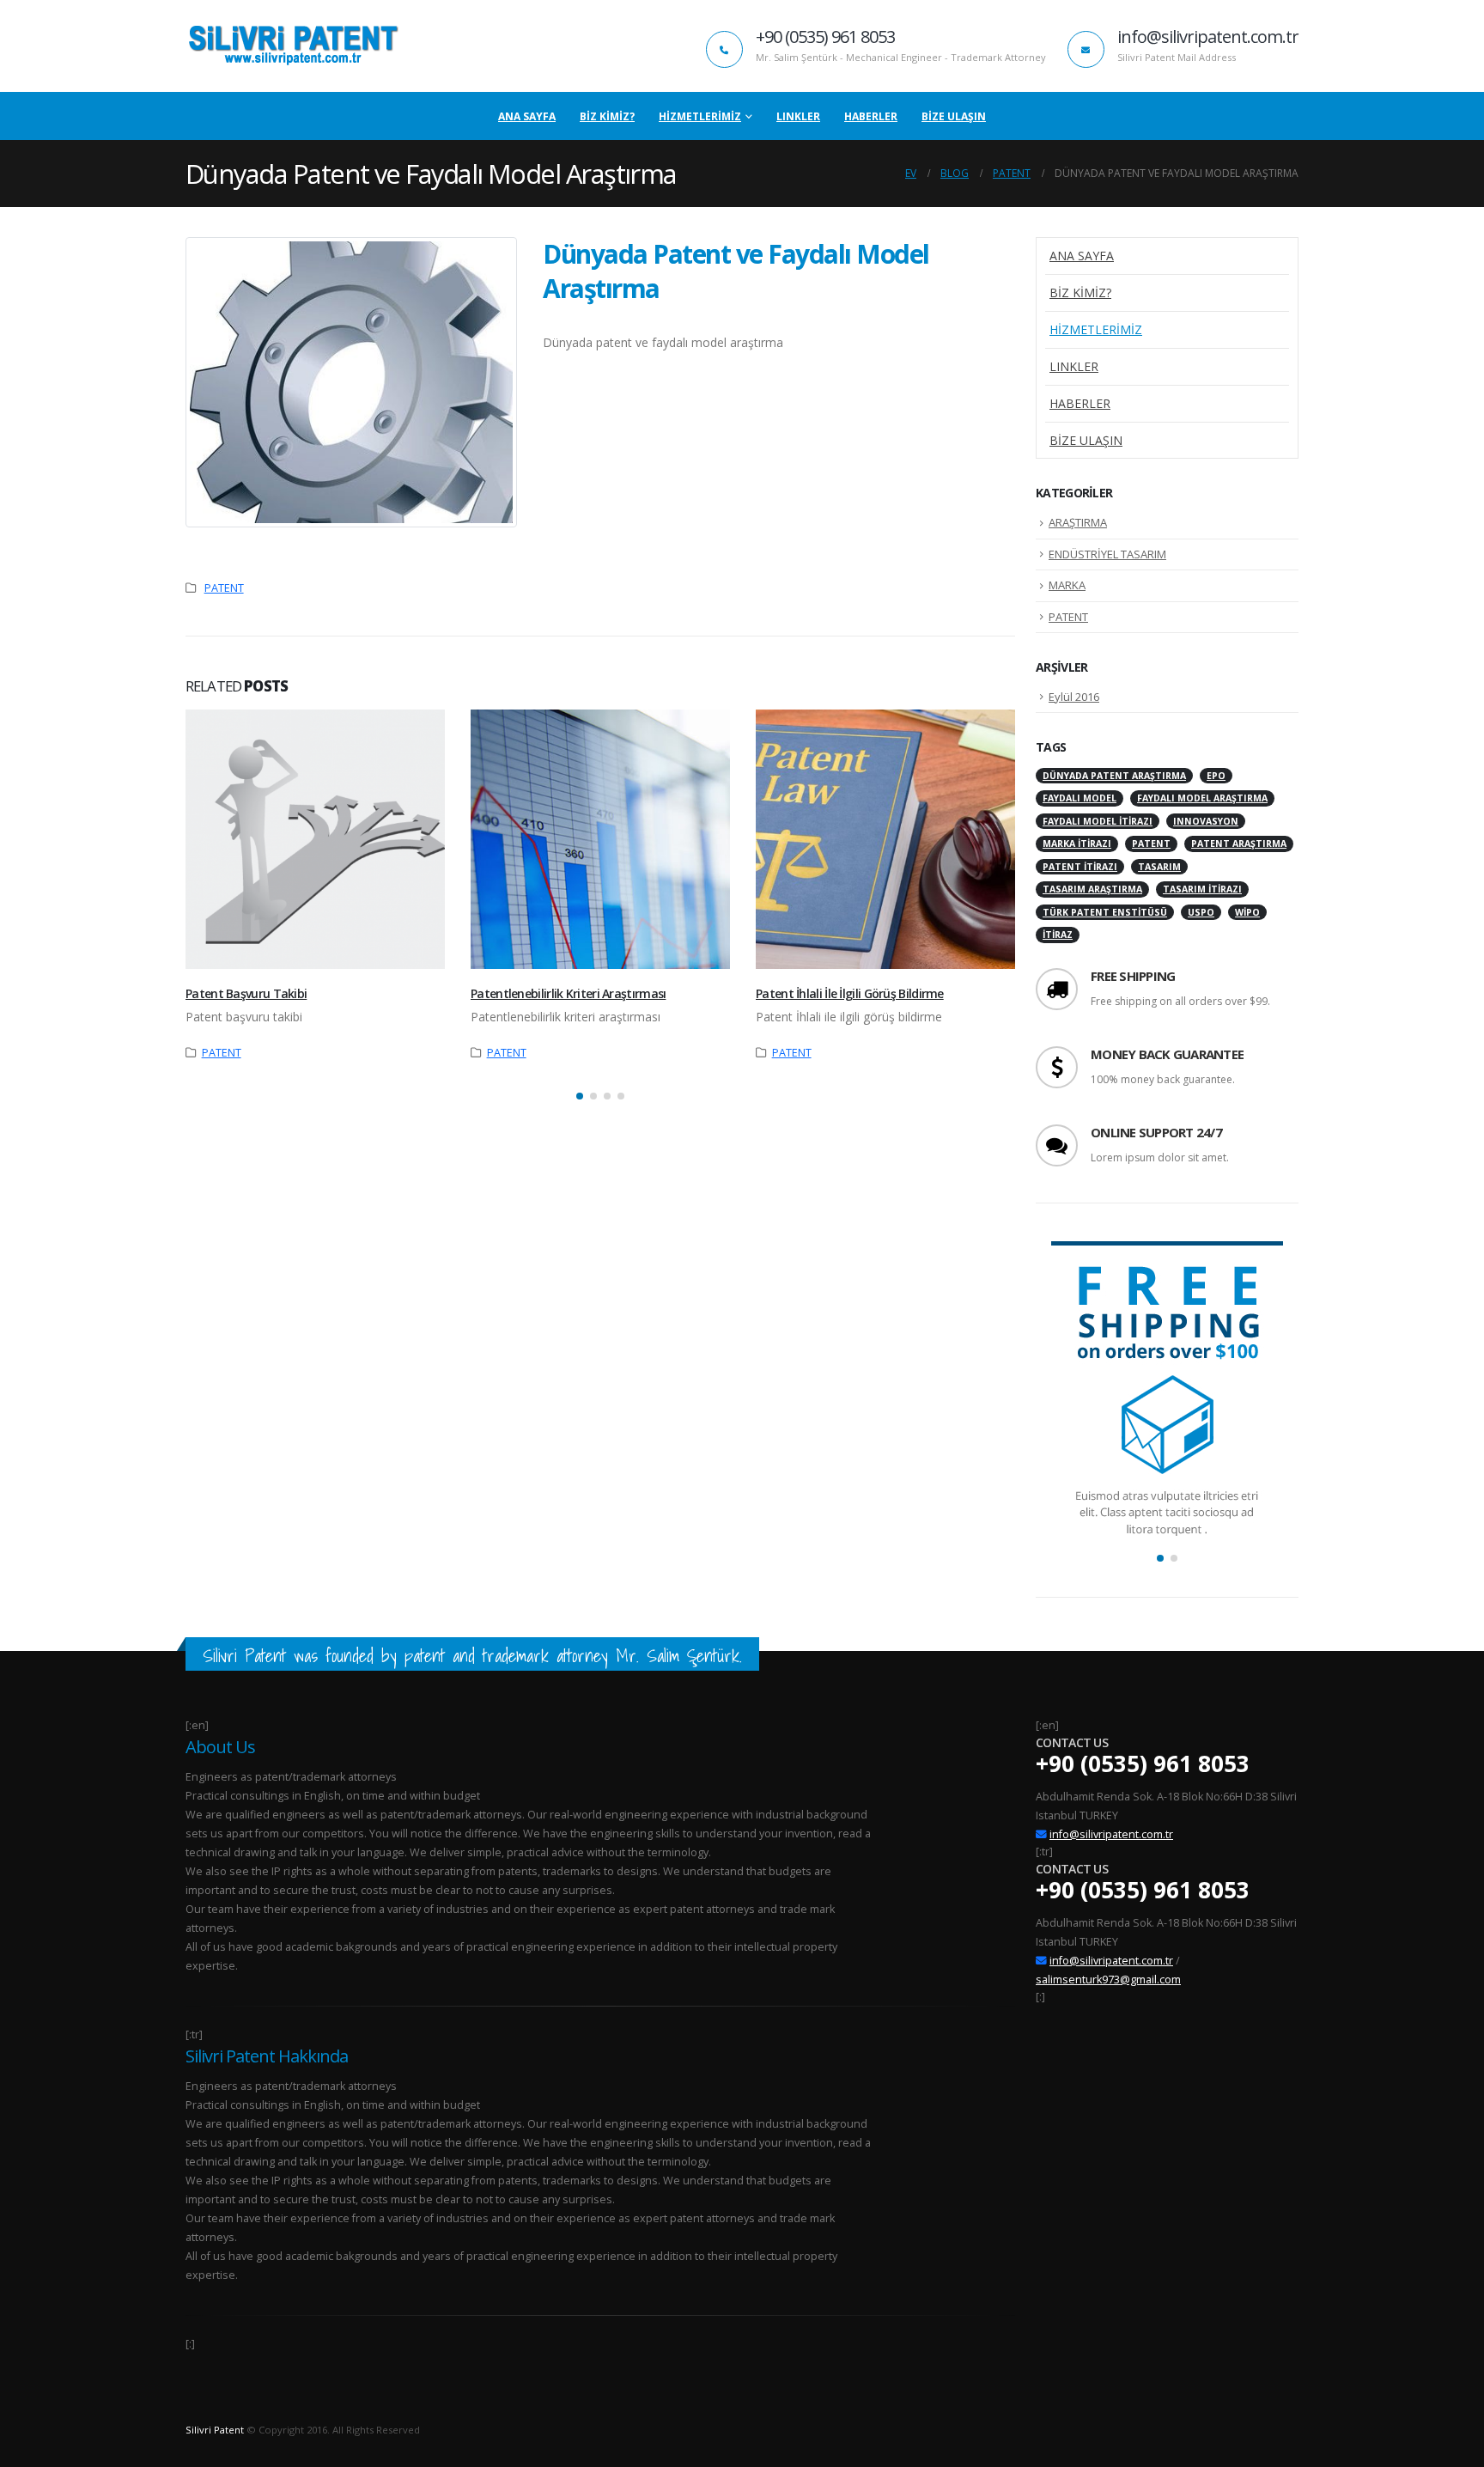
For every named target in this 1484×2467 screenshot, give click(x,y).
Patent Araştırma (1239, 844)
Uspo (1201, 912)
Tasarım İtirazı (1202, 889)
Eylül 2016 (1074, 697)
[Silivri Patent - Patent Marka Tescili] (293, 46)
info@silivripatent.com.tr (1111, 1834)
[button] (580, 1096)
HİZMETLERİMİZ (700, 116)
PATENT (224, 588)
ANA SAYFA (527, 116)
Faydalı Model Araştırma (1202, 798)
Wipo (1247, 912)
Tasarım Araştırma (1092, 889)
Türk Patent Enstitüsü (1105, 912)
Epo (1216, 776)
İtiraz (1058, 935)
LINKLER (798, 116)
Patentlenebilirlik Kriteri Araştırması (568, 993)
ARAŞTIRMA (1078, 522)
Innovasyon (1206, 821)
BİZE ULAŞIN (954, 116)
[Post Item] (315, 839)
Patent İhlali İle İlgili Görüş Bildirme (850, 993)
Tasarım (1159, 867)
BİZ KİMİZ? (607, 116)
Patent (1151, 844)
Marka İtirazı (1077, 844)
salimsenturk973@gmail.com (1108, 1980)
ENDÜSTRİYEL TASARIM (1107, 554)
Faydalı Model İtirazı (1098, 821)
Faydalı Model (1080, 798)
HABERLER (871, 116)
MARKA (1067, 585)
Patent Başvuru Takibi (246, 993)
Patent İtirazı (1080, 867)
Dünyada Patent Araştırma (1114, 776)
